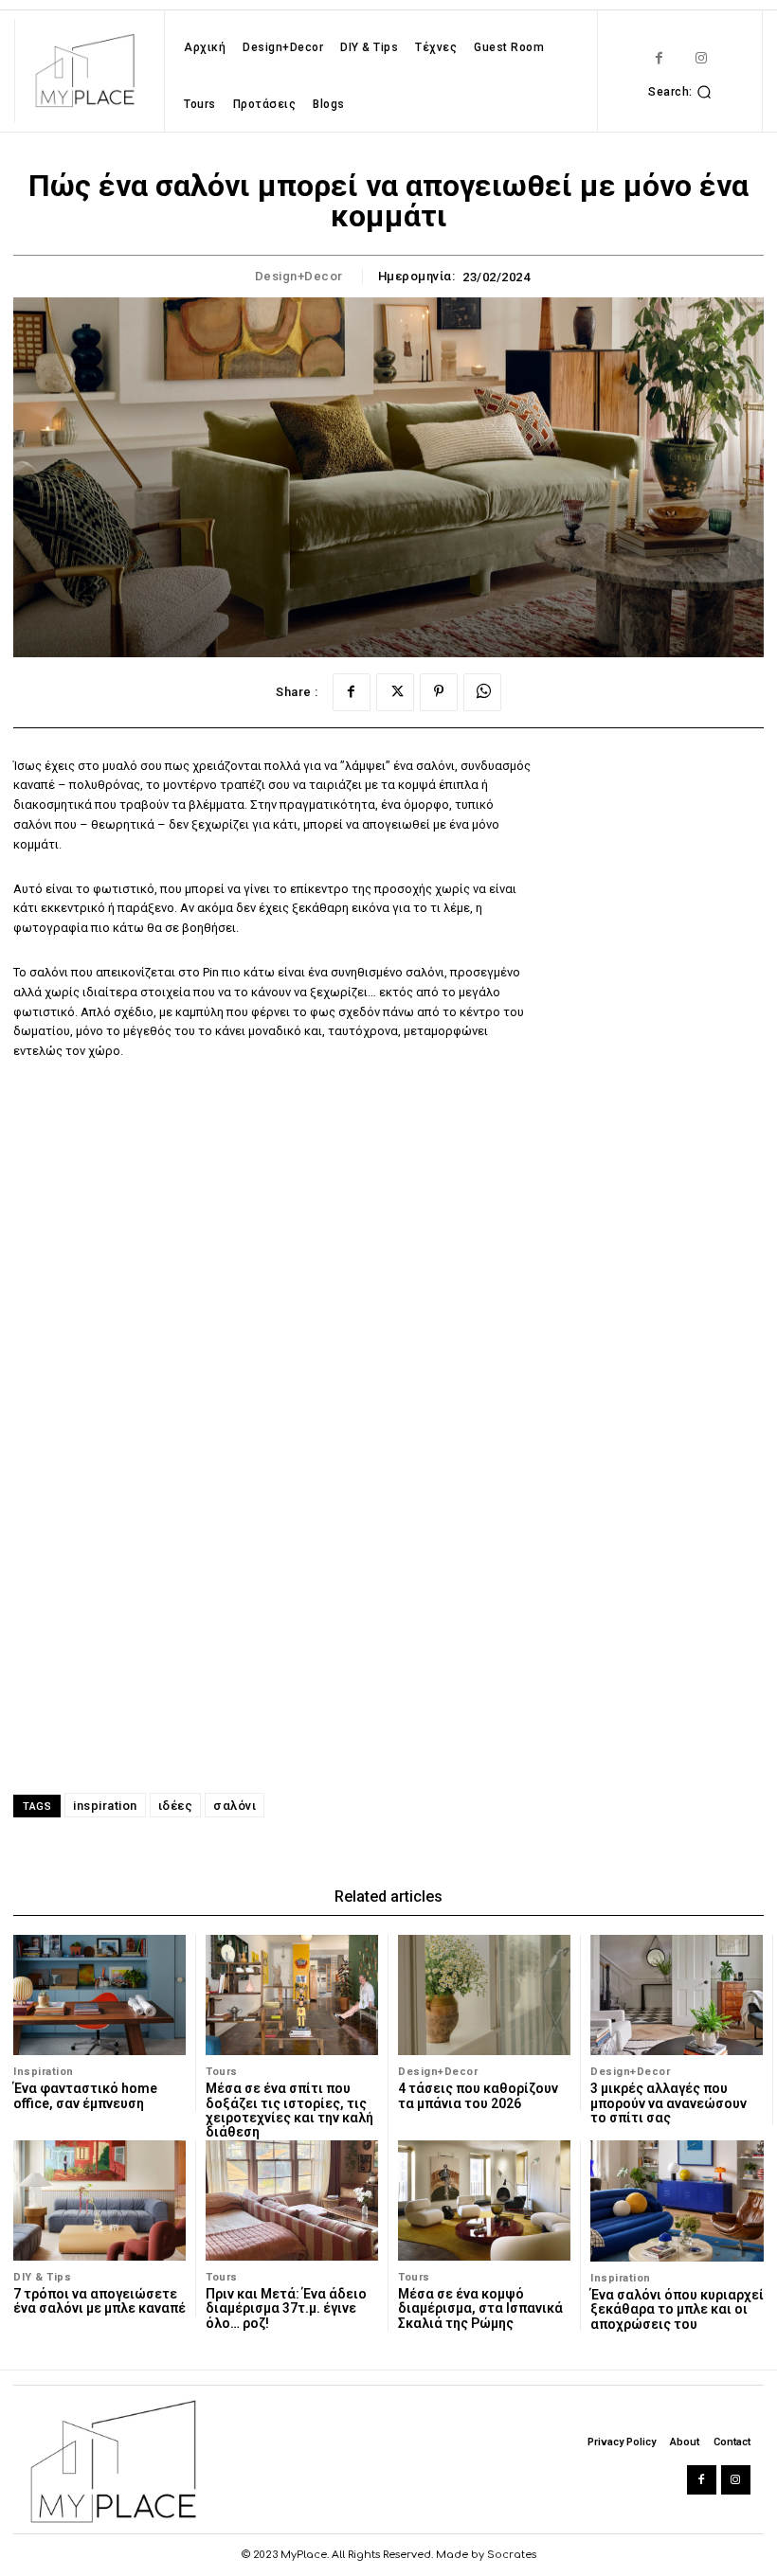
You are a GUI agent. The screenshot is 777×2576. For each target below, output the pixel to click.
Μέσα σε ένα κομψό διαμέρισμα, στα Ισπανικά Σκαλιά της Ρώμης (480, 2308)
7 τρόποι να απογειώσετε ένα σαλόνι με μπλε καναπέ (99, 2301)
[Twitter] (395, 692)
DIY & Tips (42, 2277)
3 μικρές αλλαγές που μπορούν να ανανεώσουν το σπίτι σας (669, 2103)
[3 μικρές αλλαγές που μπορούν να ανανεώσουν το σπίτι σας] (677, 1995)
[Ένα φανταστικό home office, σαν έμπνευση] (99, 1995)
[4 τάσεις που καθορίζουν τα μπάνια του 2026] (484, 1995)
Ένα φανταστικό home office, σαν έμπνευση (85, 2095)
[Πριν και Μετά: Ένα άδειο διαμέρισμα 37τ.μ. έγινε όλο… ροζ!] (292, 2200)
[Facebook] (659, 58)
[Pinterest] (439, 692)
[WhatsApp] (482, 692)
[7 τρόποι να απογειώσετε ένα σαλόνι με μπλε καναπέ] (99, 2200)
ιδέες (176, 1806)
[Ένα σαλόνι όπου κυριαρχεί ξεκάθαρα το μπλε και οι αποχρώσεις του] (677, 2201)
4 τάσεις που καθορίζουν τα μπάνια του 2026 (478, 2095)
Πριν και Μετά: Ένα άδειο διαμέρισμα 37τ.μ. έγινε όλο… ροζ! (286, 2308)
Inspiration (44, 2072)
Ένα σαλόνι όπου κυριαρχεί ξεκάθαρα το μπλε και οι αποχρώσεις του (677, 2309)
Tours (222, 2072)
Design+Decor (299, 276)
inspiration (105, 1806)
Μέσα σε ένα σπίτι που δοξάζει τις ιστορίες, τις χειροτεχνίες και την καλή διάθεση (289, 2110)
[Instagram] (702, 58)
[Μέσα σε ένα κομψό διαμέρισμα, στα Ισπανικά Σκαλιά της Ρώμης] (484, 2200)
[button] (682, 92)
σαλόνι (235, 1806)
